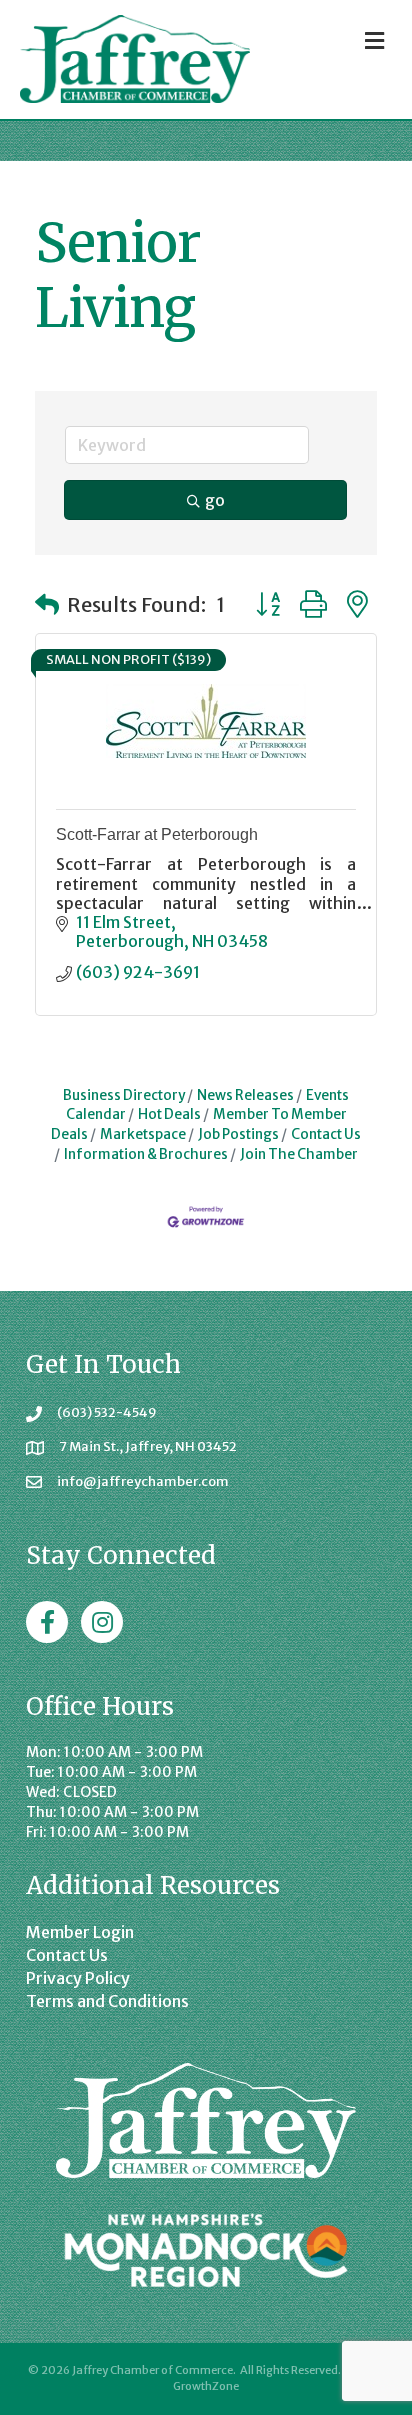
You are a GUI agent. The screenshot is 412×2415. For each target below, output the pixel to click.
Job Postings (238, 1134)
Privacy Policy (78, 1978)
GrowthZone (206, 2386)
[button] (47, 605)
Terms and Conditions (107, 2001)
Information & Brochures (146, 1154)
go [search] (215, 500)
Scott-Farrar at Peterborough (157, 834)
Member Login (80, 1932)
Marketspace (143, 1134)
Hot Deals (169, 1114)
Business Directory (124, 1095)
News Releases (245, 1095)
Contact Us (326, 1134)
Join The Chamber (299, 1154)
